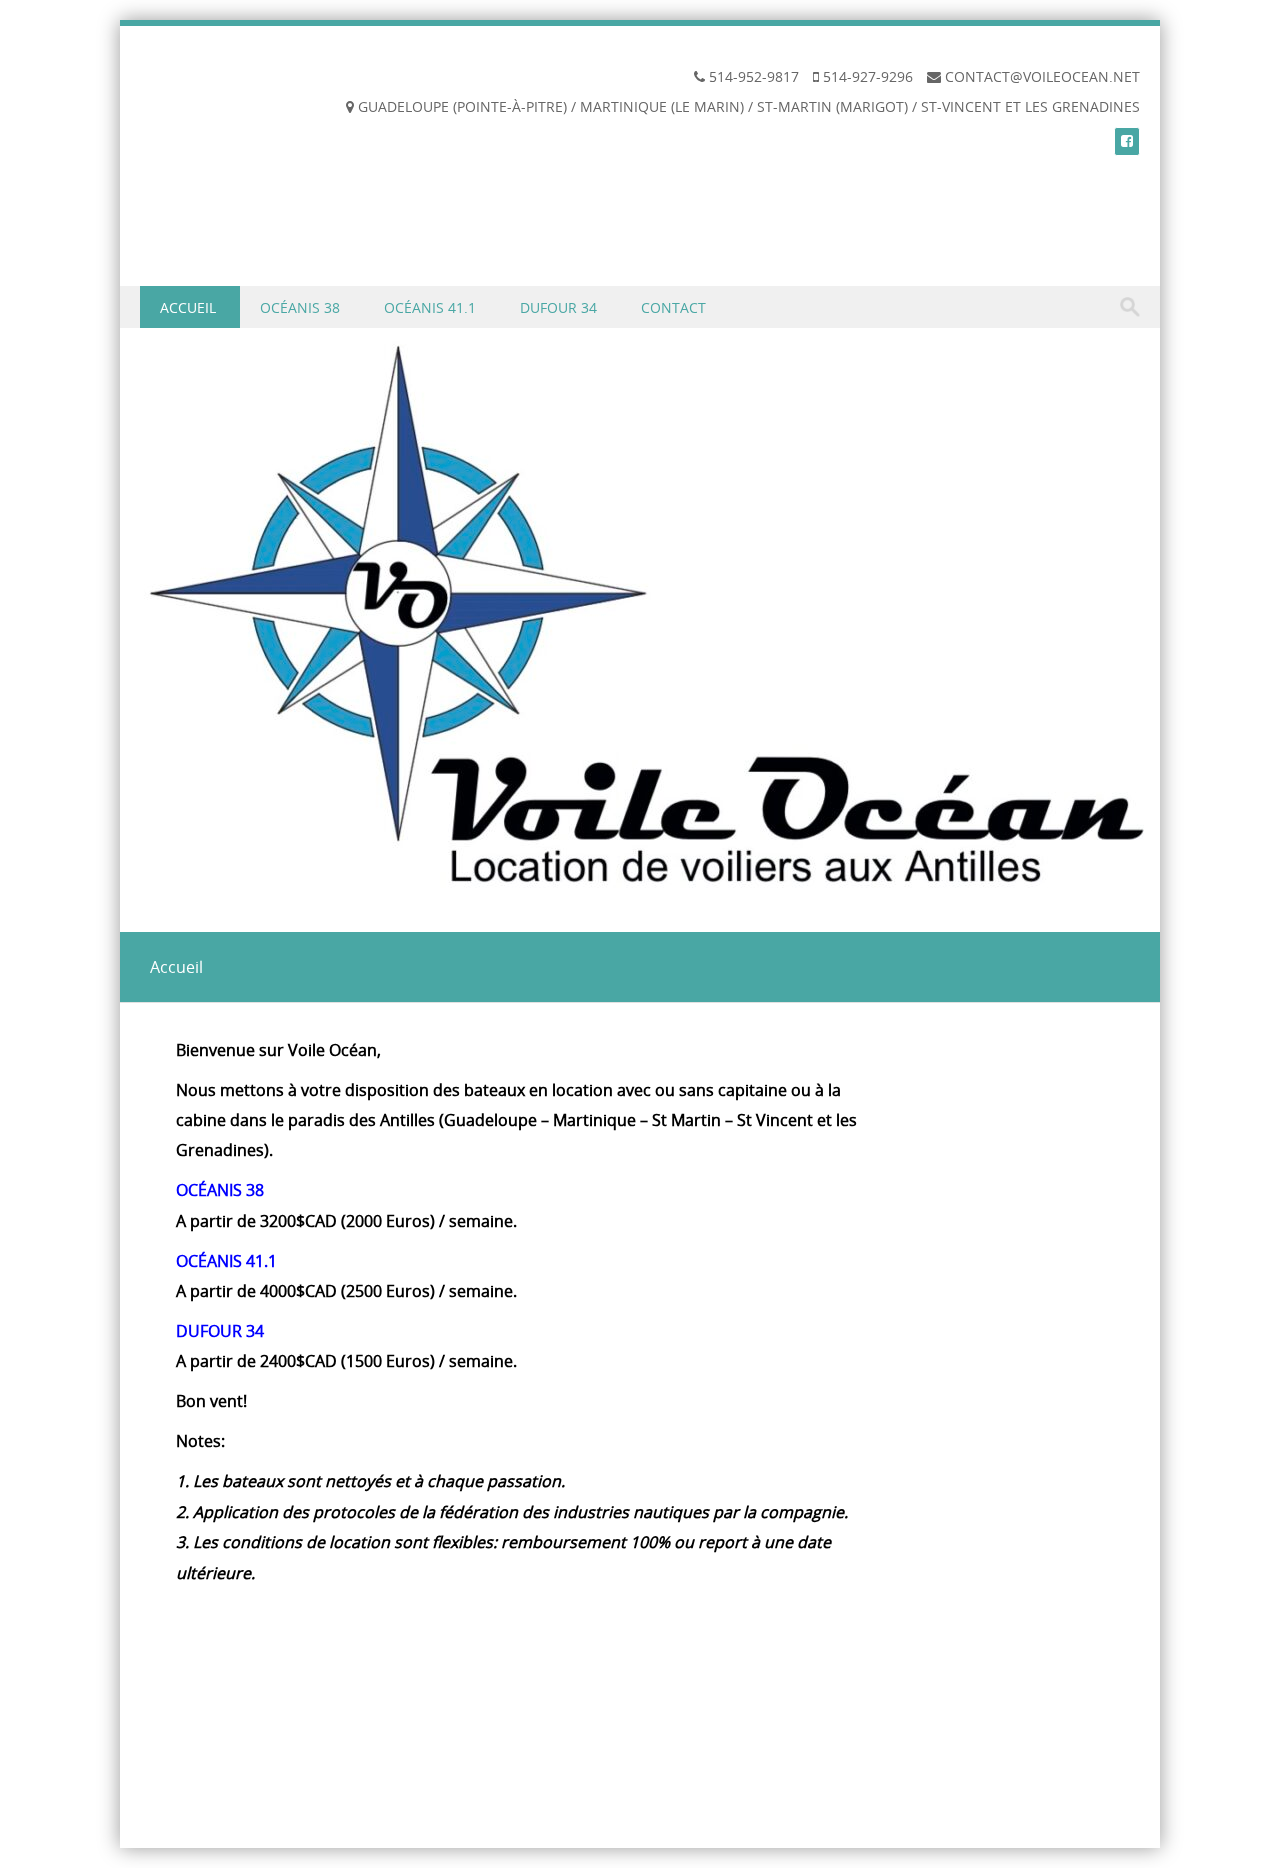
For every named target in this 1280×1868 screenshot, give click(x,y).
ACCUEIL (188, 307)
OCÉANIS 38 (300, 307)
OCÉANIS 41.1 (430, 307)
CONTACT (673, 307)
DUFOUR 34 (558, 307)
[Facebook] (1127, 140)
